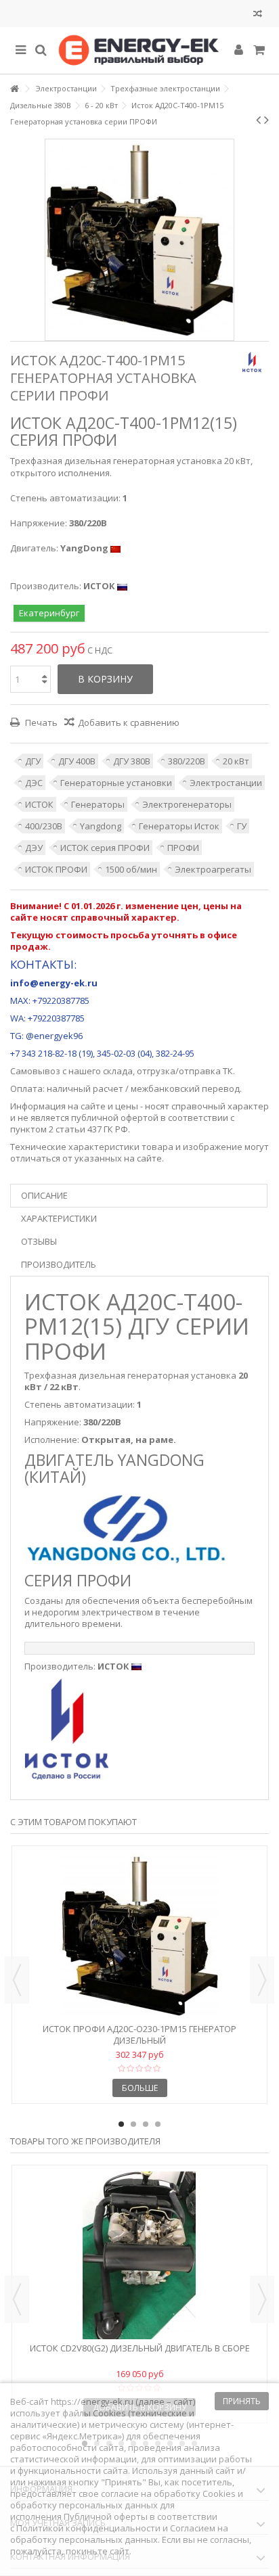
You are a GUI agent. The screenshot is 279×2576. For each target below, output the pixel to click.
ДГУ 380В (132, 761)
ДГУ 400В (77, 761)
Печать (40, 722)
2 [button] (133, 2124)
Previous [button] (17, 1980)
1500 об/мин (131, 869)
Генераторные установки (116, 783)
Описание (44, 1195)
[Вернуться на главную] (14, 89)
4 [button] (158, 2124)
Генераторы (98, 804)
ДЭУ (34, 848)
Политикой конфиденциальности (88, 2528)
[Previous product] (258, 120)
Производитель (59, 1264)
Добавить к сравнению (129, 722)
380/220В (187, 761)
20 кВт (236, 761)
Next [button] (262, 1980)
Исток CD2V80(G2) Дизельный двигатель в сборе (140, 2348)
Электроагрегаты (213, 869)
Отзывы (39, 1241)
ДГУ (33, 761)
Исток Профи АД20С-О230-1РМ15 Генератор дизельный (139, 2034)
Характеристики (59, 1218)
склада (118, 1071)
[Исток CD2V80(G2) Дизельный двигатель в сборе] (139, 2255)
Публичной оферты (106, 2516)
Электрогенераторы (187, 804)
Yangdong (101, 826)
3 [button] (146, 2124)
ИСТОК (39, 804)
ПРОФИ (183, 848)
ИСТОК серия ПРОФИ (105, 848)
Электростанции (226, 783)
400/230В (44, 826)
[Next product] (266, 120)
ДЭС (34, 783)
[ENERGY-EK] (139, 50)
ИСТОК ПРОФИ (56, 869)
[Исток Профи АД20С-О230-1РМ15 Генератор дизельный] (139, 1936)
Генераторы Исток (179, 826)
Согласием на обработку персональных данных (119, 2534)
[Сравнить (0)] (258, 15)
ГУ (242, 826)
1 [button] (121, 2124)
